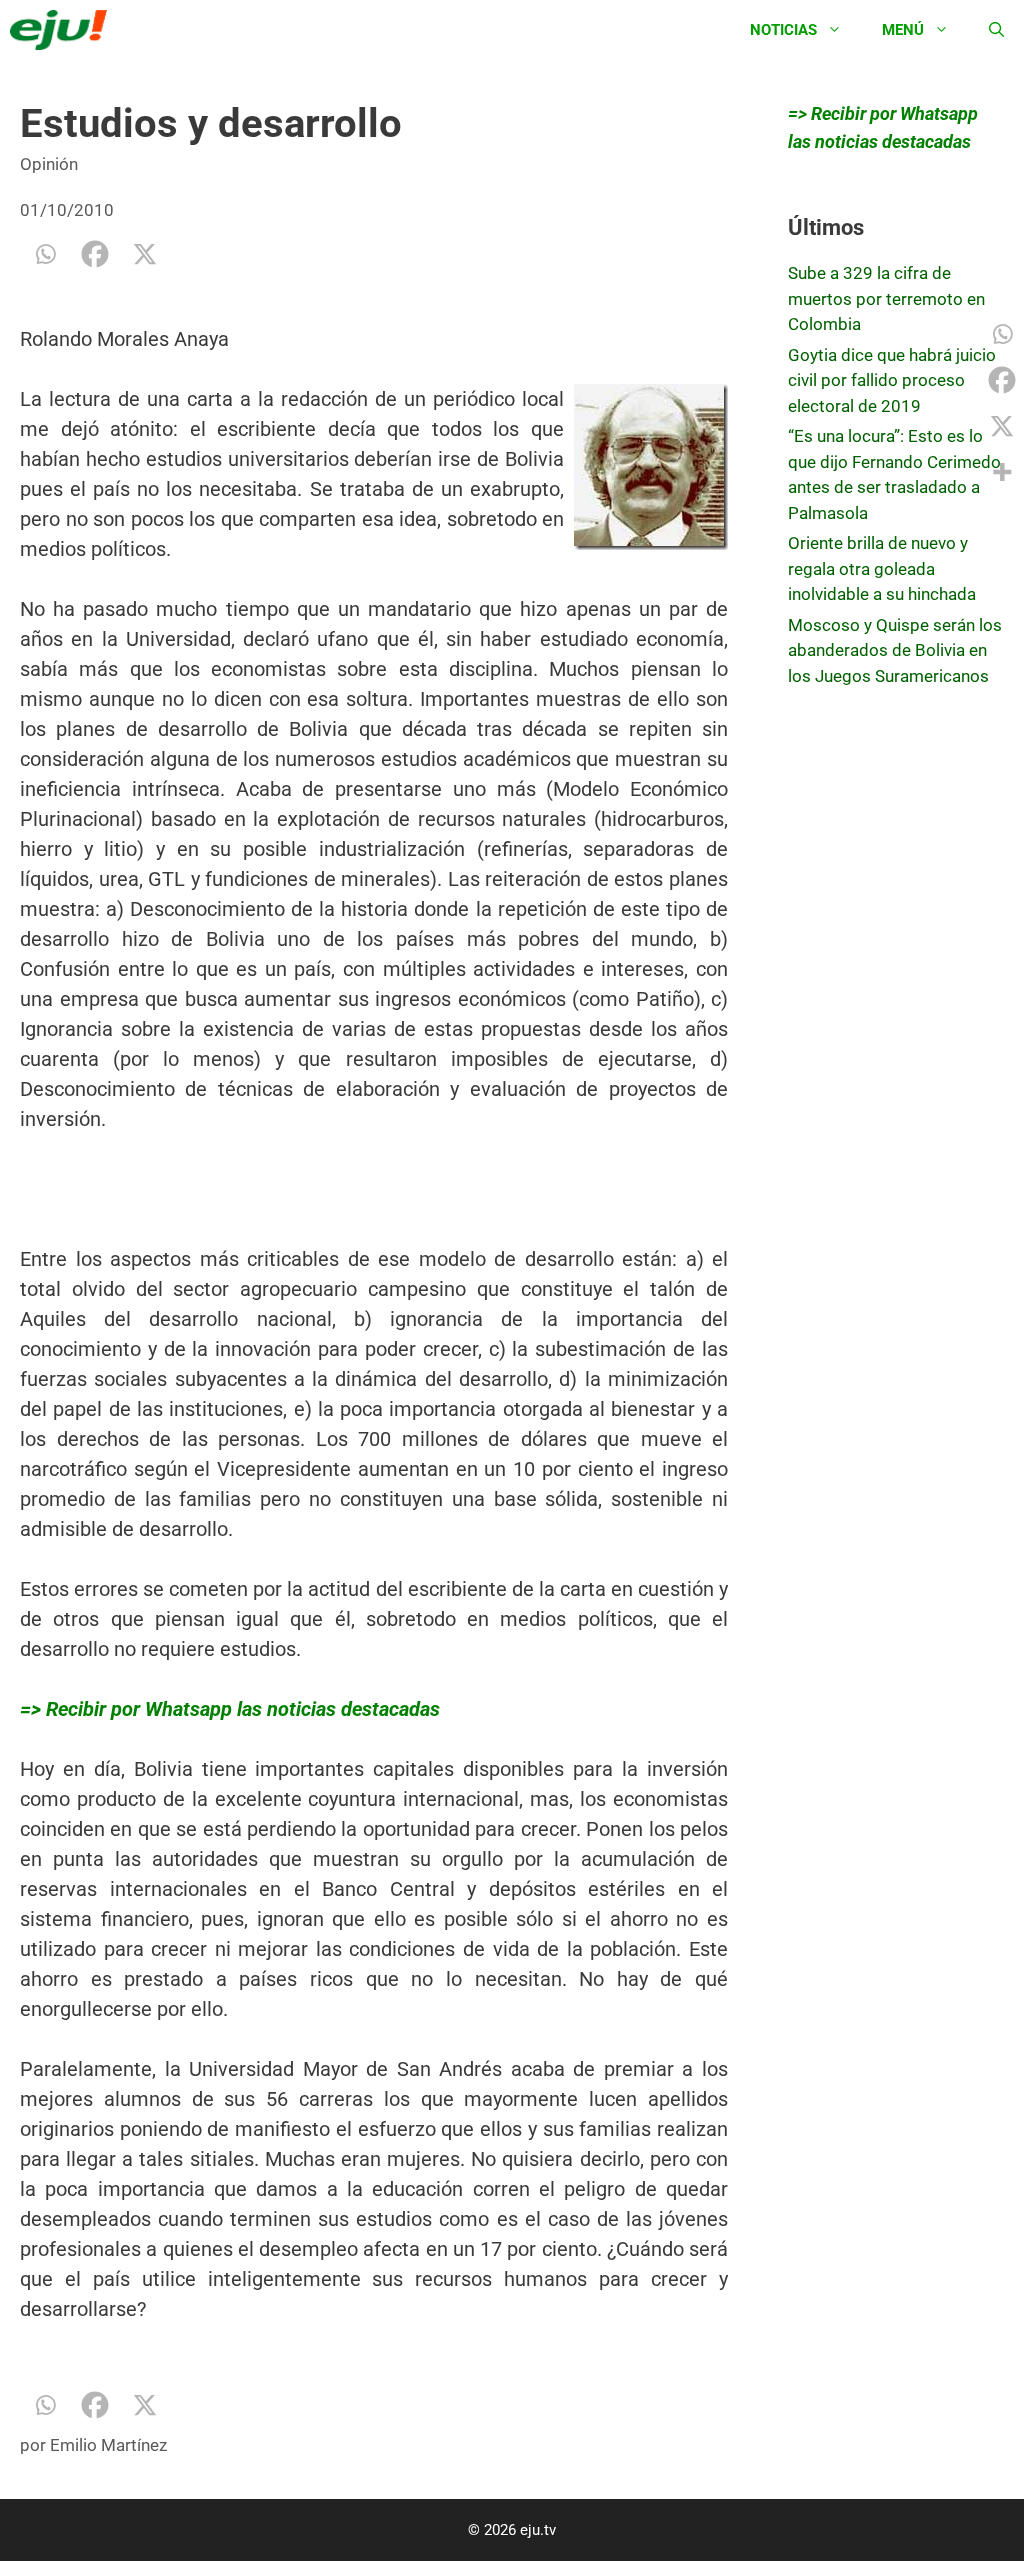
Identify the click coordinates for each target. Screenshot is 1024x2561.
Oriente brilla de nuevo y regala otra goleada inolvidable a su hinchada (882, 568)
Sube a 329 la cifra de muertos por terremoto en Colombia (886, 298)
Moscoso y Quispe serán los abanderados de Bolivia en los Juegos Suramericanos (895, 650)
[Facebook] (95, 254)
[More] (1002, 472)
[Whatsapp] (45, 254)
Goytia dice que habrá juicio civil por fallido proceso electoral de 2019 (892, 380)
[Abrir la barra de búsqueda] (996, 30)
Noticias (783, 30)
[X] (145, 254)
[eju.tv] (63, 30)
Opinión (49, 164)
